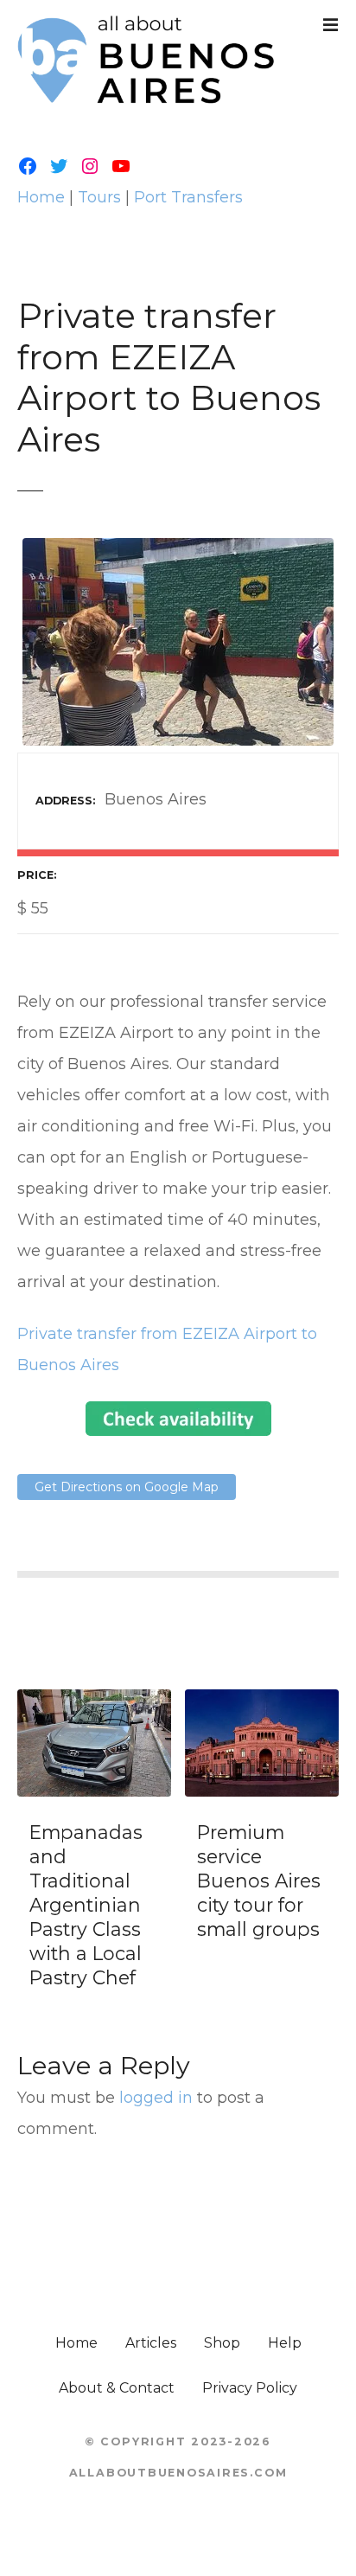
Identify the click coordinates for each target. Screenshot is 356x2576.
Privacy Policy (250, 2388)
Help (285, 2343)
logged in (156, 2098)
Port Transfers (188, 197)
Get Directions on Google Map (127, 1487)
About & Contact (117, 2388)
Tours (99, 197)
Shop (222, 2343)
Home (41, 197)
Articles (151, 2343)
